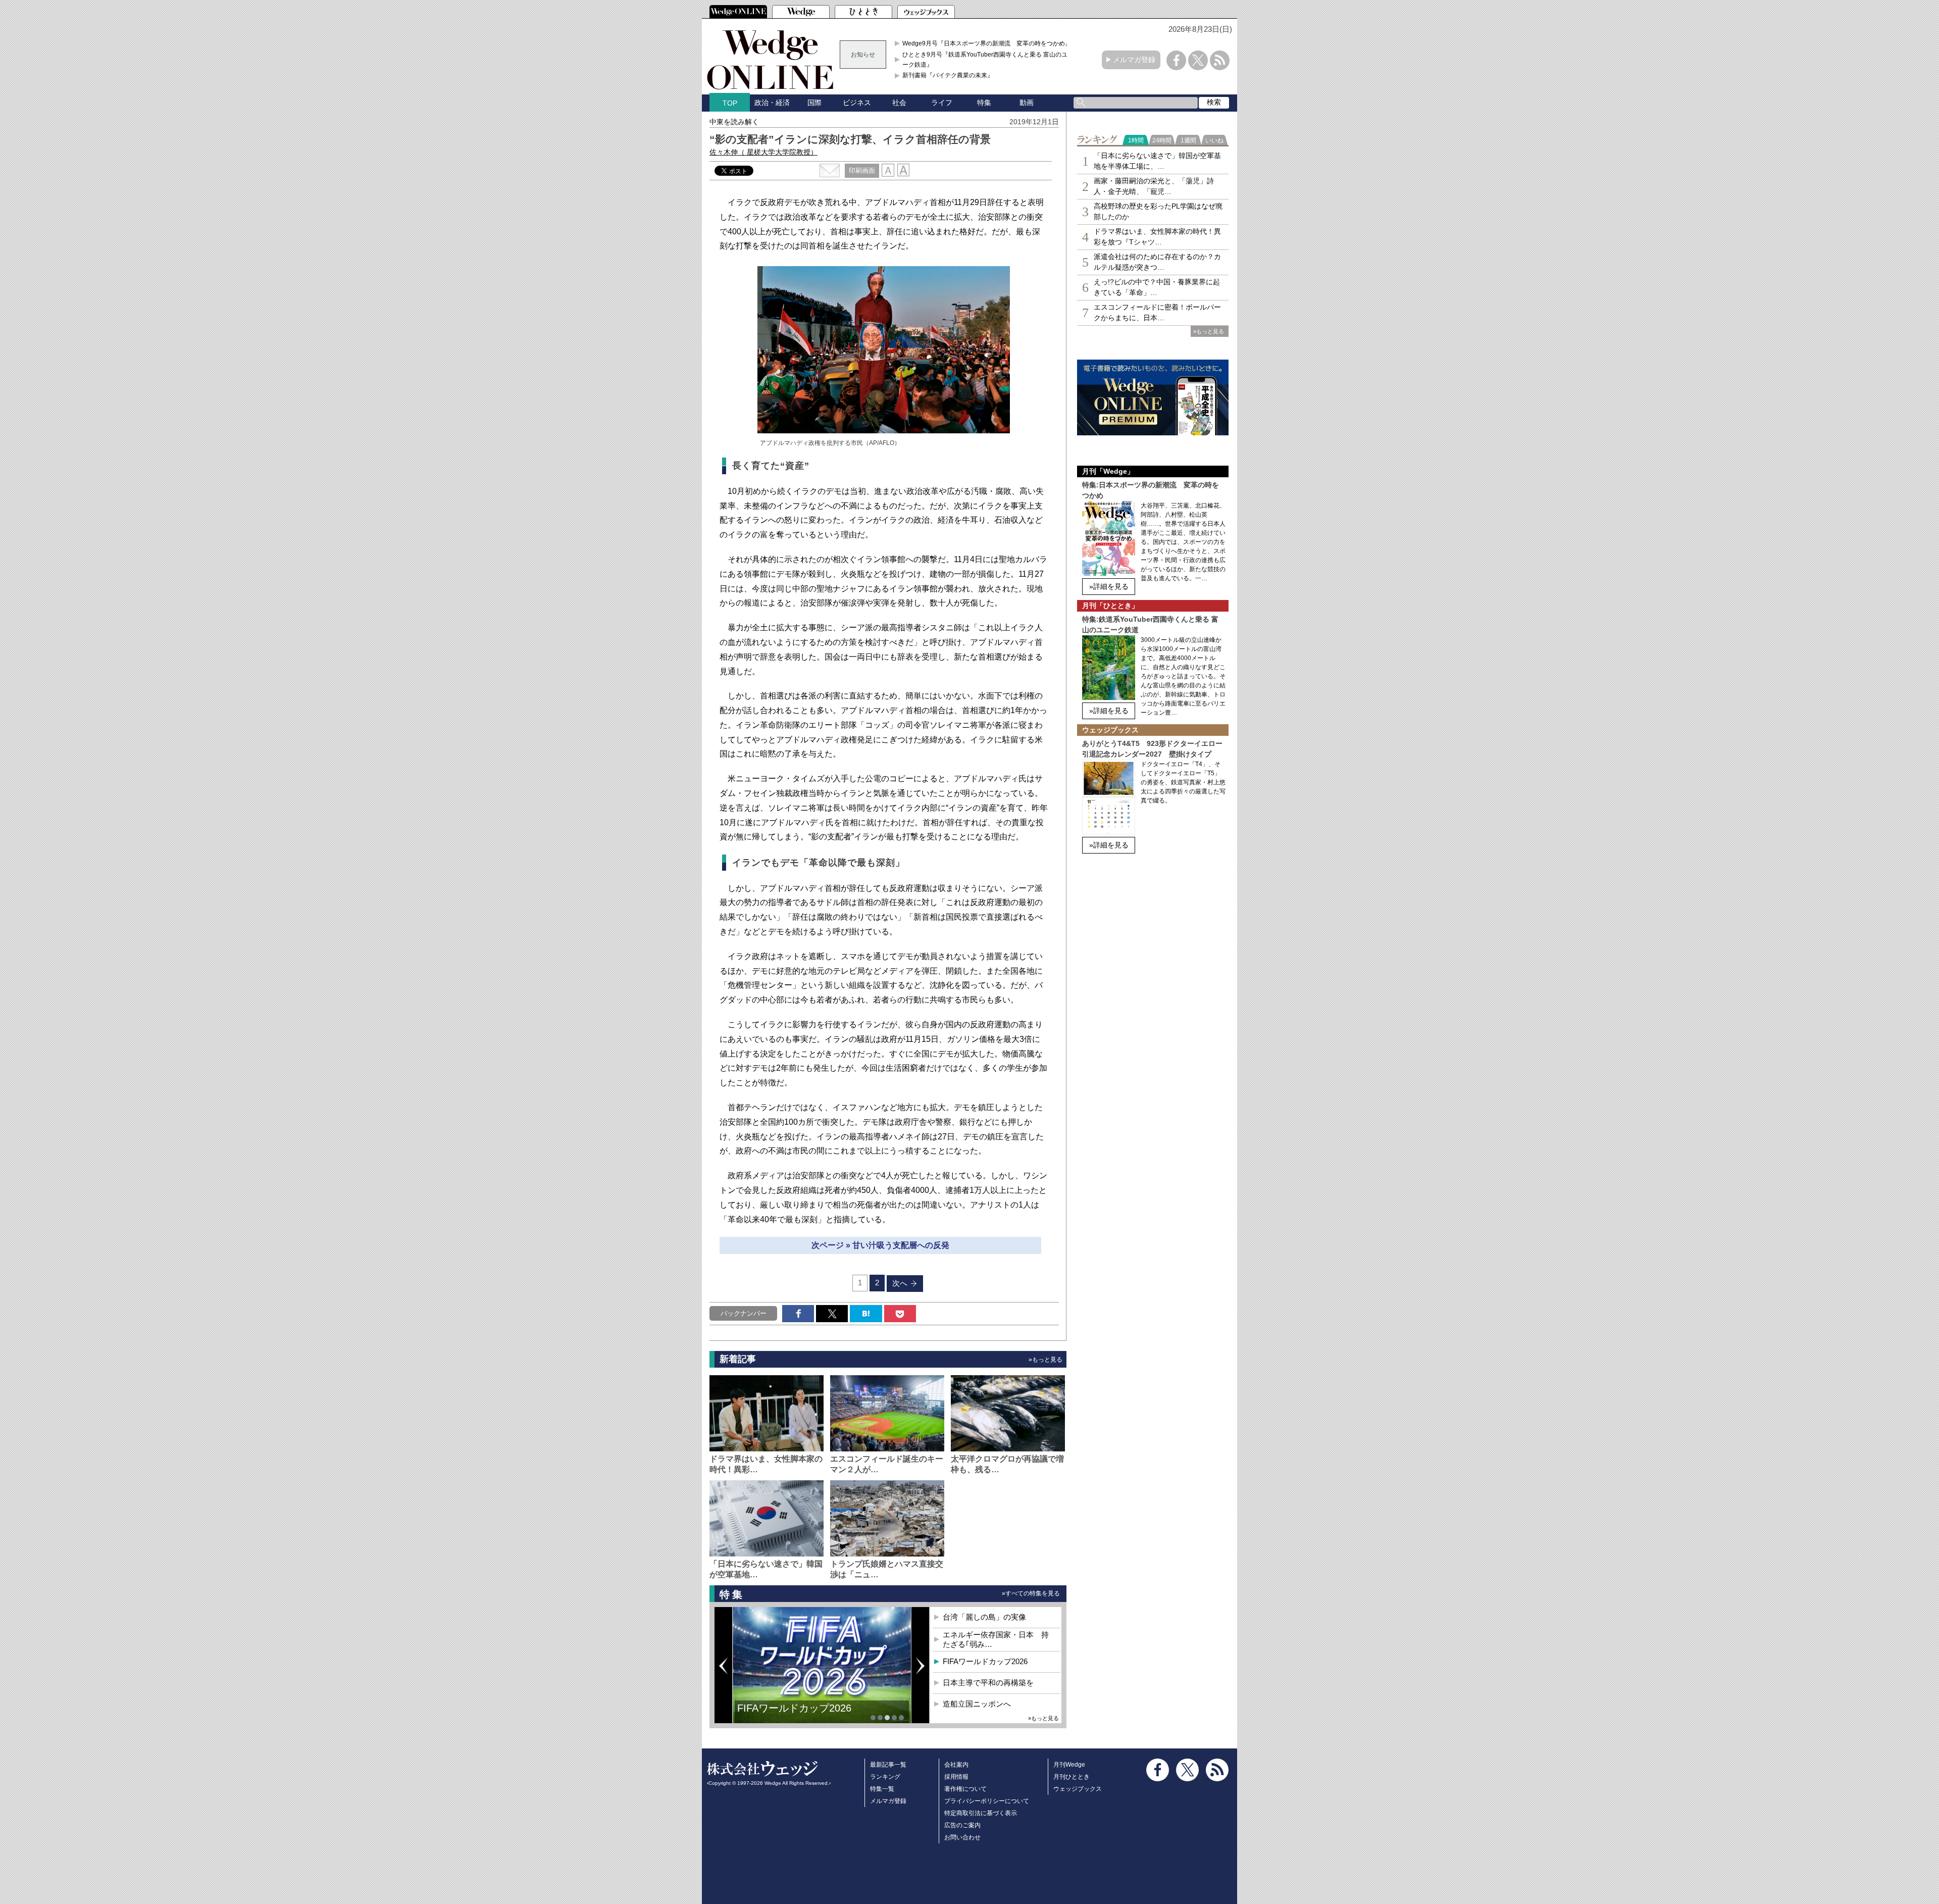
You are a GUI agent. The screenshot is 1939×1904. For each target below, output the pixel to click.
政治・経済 (772, 103)
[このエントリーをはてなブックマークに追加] (866, 1314)
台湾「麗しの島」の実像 (984, 1617)
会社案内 (956, 1765)
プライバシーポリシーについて (987, 1801)
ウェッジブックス (1078, 1789)
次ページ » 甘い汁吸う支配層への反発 (880, 1245)
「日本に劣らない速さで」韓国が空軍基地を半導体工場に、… (1157, 161)
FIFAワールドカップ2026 (985, 1661)
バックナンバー (744, 1313)
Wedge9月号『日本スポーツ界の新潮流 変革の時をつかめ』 (987, 43)
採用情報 (956, 1777)
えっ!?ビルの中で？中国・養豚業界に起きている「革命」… (1157, 287)
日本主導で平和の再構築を (798, 1716)
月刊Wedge (1069, 1765)
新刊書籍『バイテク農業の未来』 (948, 75)
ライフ (942, 103)
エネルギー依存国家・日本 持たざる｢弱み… (996, 1640)
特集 (984, 103)
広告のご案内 (962, 1825)
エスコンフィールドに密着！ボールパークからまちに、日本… (1157, 312)
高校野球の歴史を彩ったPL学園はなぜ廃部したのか (1158, 211)
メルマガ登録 (1134, 60)
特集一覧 (882, 1789)
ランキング (885, 1777)
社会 (899, 103)
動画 (1027, 103)
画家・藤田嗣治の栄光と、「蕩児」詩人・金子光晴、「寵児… (1154, 186)
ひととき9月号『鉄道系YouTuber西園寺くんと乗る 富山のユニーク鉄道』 (988, 60)
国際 (814, 103)
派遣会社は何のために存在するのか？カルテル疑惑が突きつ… (1157, 262)
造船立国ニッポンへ (977, 1704)
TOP (730, 103)
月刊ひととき (1071, 1777)
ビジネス (857, 103)
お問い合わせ (962, 1837)
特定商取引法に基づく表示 (981, 1813)
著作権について (965, 1789)
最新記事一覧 (888, 1765)
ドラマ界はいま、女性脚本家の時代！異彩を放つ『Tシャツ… (1157, 237)
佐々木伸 (763, 152)
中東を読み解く (734, 122)
